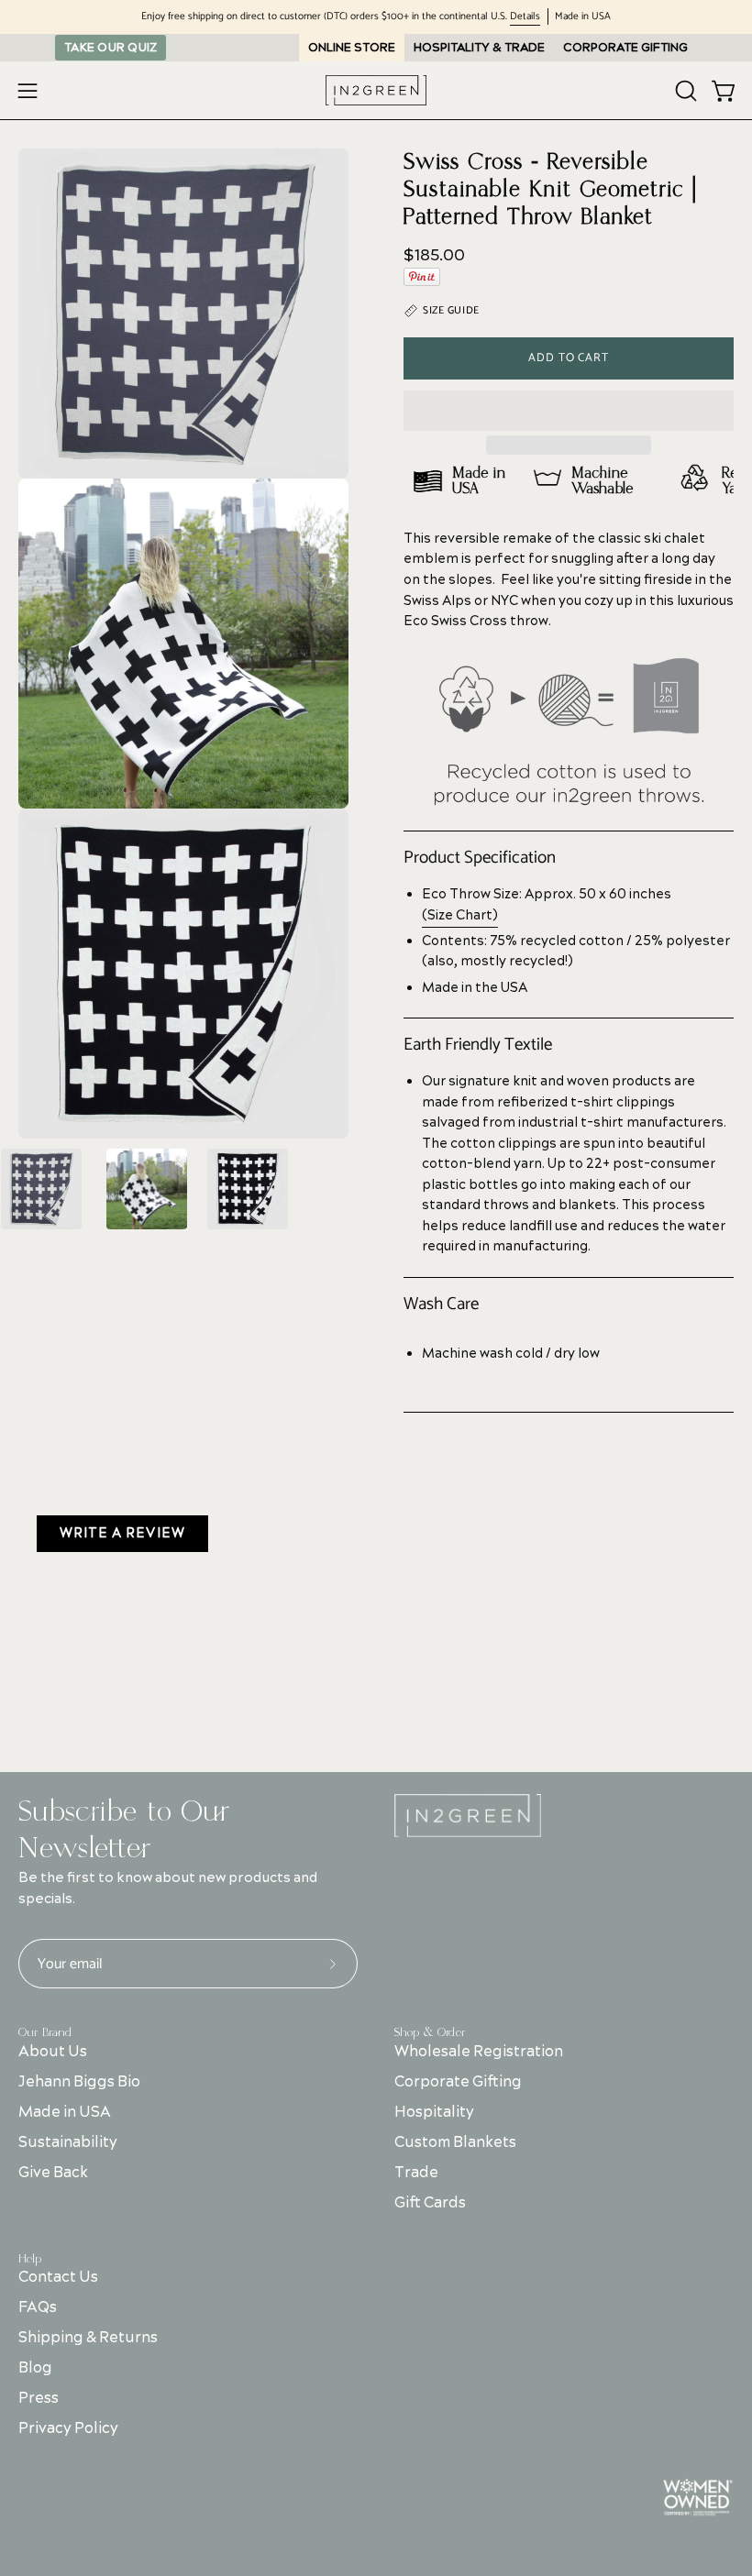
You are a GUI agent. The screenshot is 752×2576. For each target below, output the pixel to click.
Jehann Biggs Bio (79, 2082)
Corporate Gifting (458, 2082)
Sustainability (68, 2142)
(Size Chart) (460, 916)
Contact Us (58, 2277)
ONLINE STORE (352, 48)
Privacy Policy (68, 2428)
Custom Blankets (455, 2142)
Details (525, 17)
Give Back (53, 2173)
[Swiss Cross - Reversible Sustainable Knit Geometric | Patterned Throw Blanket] (41, 1189)
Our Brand (45, 2032)
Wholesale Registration (479, 2052)
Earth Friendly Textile (478, 1045)
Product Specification (480, 858)
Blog (35, 2368)
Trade (416, 2173)
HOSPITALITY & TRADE (479, 48)
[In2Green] (376, 90)
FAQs (38, 2307)
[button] (569, 411)
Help (30, 2259)
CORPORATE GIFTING (625, 48)
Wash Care (441, 1305)
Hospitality (434, 2112)
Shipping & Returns (88, 2338)
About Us (53, 2052)
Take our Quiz (111, 48)
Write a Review (122, 1534)
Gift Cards (430, 2203)
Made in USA (65, 2112)
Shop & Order (430, 2032)
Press (39, 2398)
